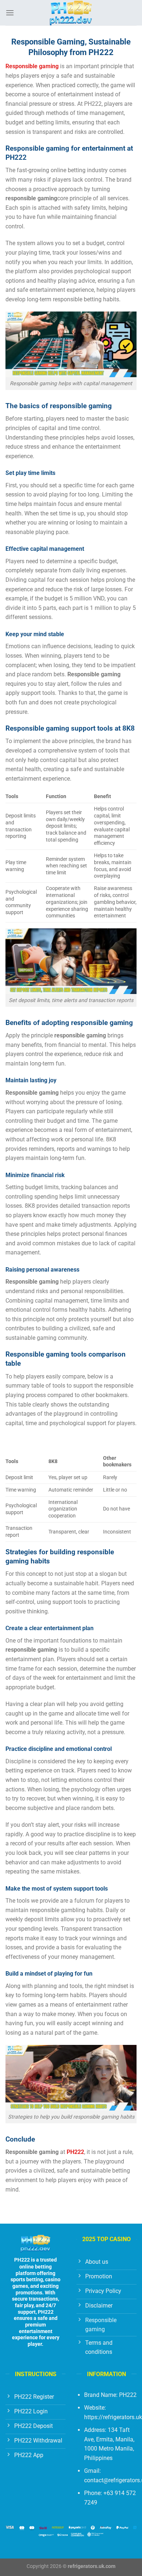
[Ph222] (71, 13)
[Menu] (10, 13)
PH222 (22, 2260)
